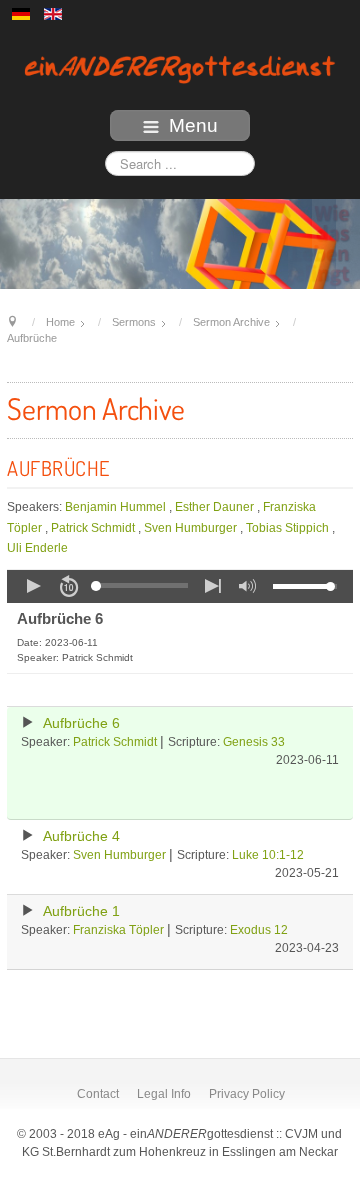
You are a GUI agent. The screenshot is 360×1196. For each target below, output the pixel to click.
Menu (193, 125)
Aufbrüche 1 (81, 911)
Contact (98, 1094)
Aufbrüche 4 (81, 836)
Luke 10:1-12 (268, 855)
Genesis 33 (254, 742)
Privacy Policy (247, 1094)
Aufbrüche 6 (81, 723)
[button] (33, 586)
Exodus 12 (259, 930)
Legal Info (164, 1094)
